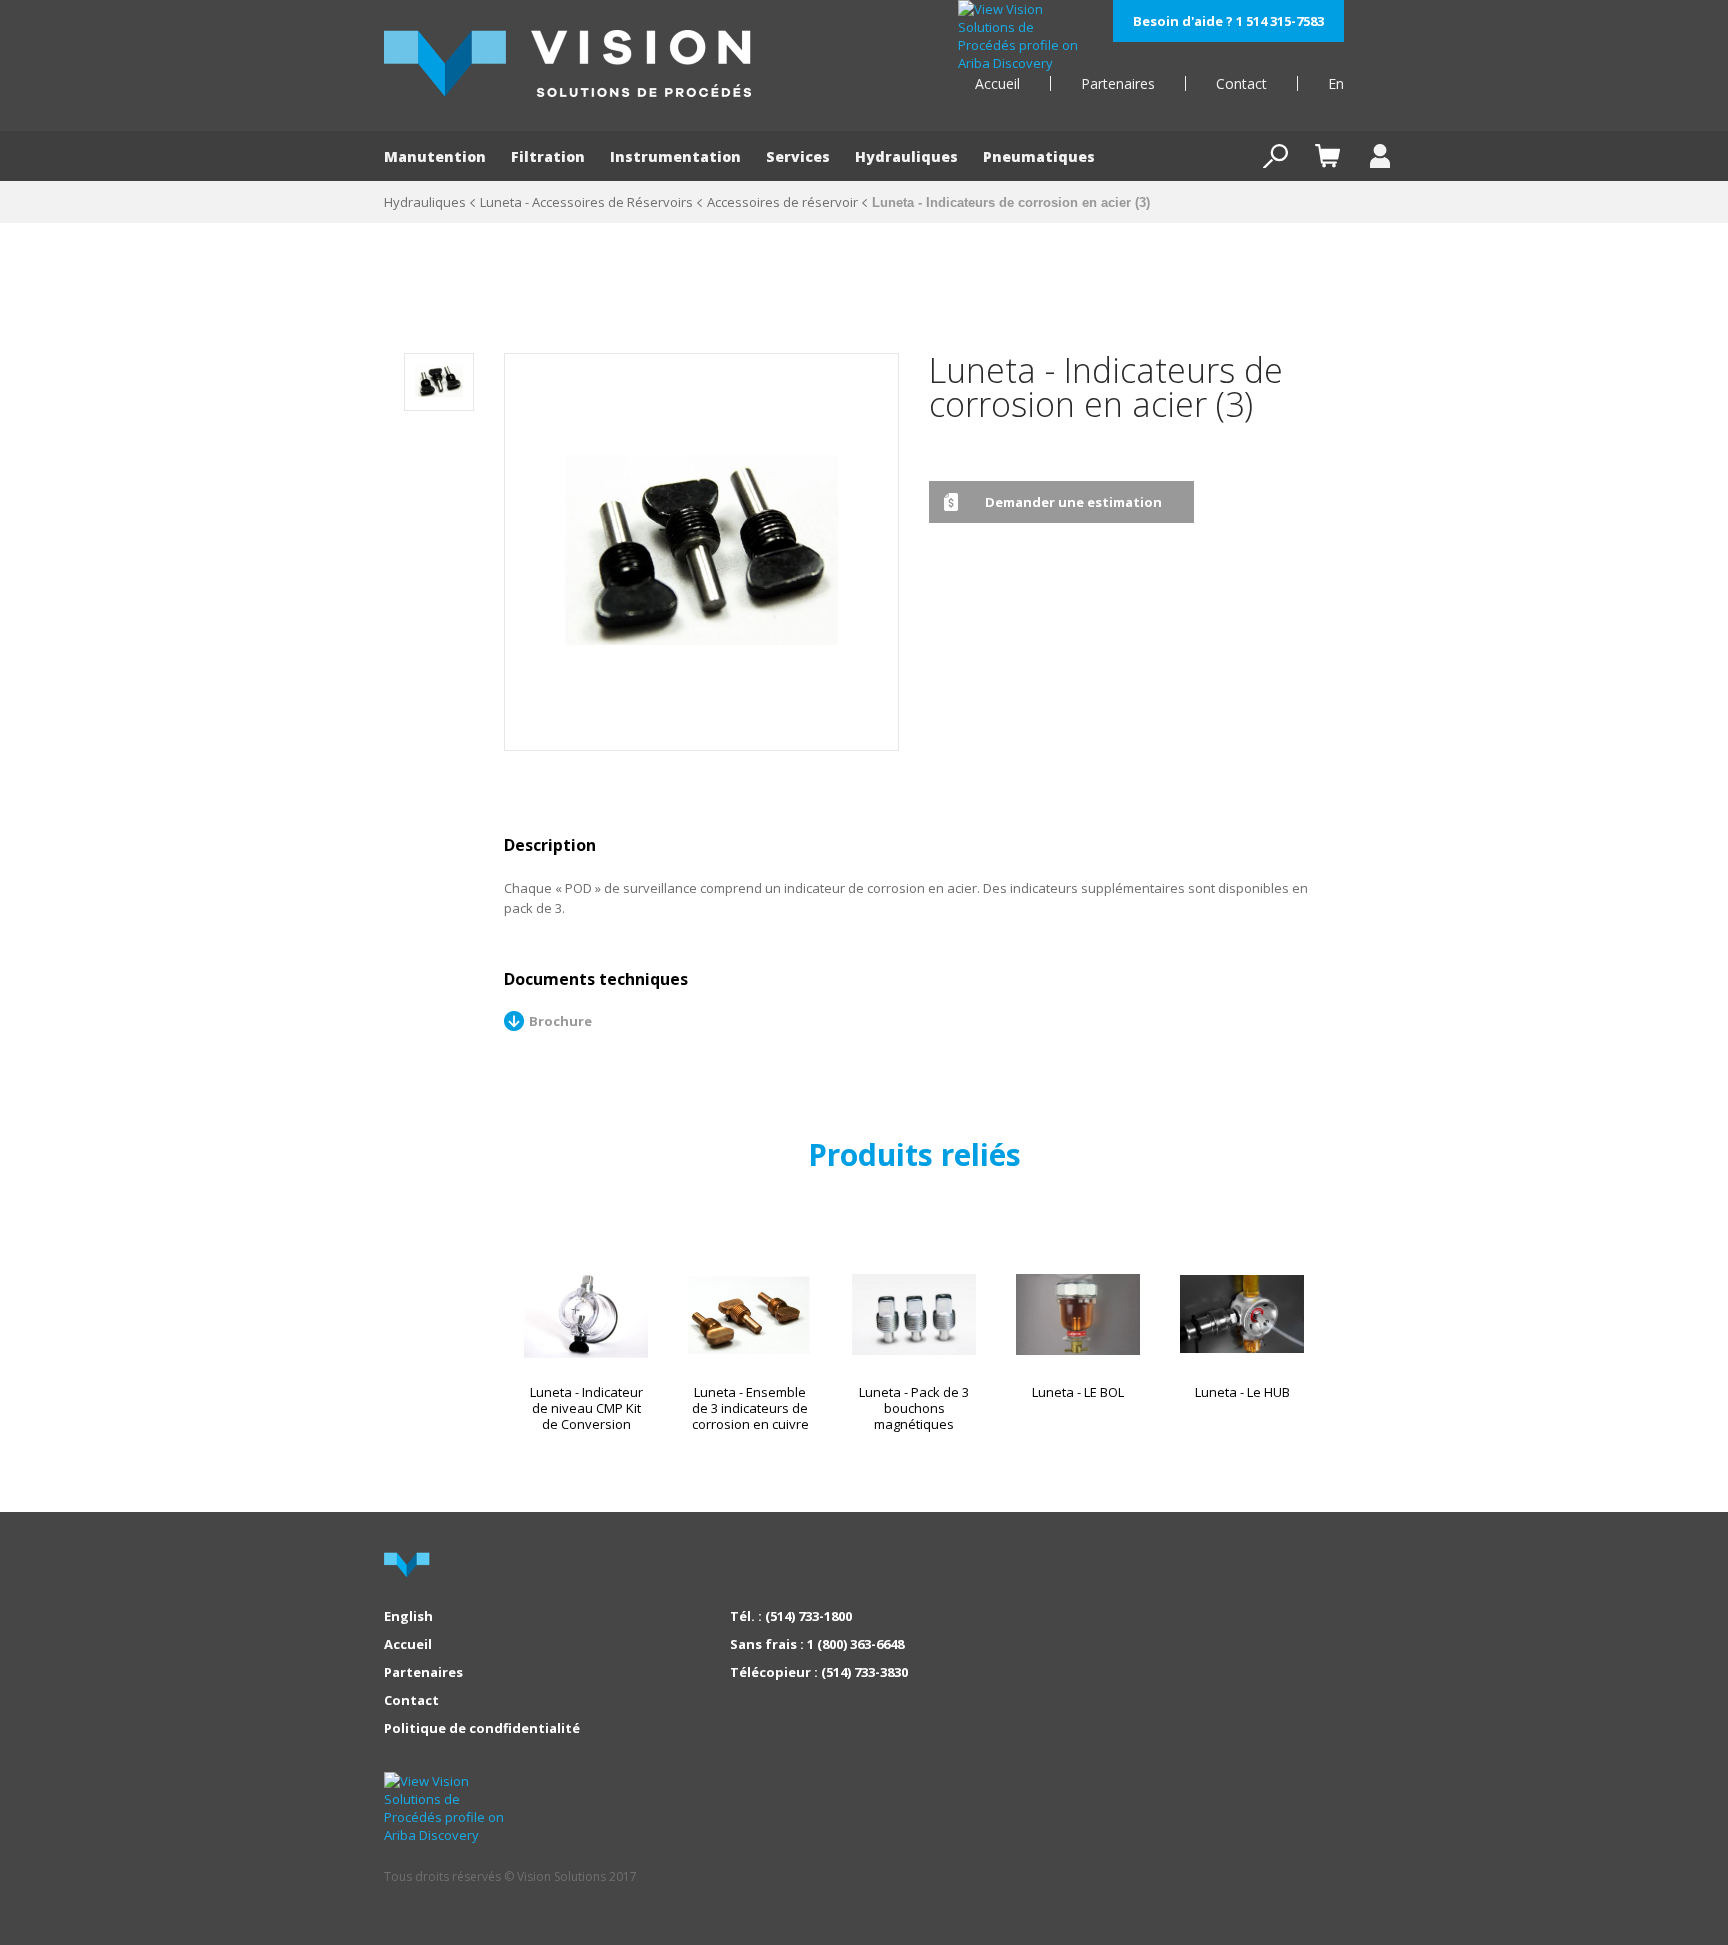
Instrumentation (675, 156)
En (1336, 83)
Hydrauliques (906, 156)
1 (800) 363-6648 (855, 1644)
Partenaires (1118, 83)
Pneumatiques (1039, 156)
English (408, 1616)
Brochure (560, 1021)
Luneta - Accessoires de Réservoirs (586, 202)
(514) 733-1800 (808, 1616)
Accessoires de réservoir (782, 202)
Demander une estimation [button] (1073, 502)
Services (798, 156)
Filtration (548, 156)
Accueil (997, 83)
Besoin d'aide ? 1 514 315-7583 (1228, 21)
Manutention (435, 156)
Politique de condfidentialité (482, 1728)
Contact (1241, 83)
